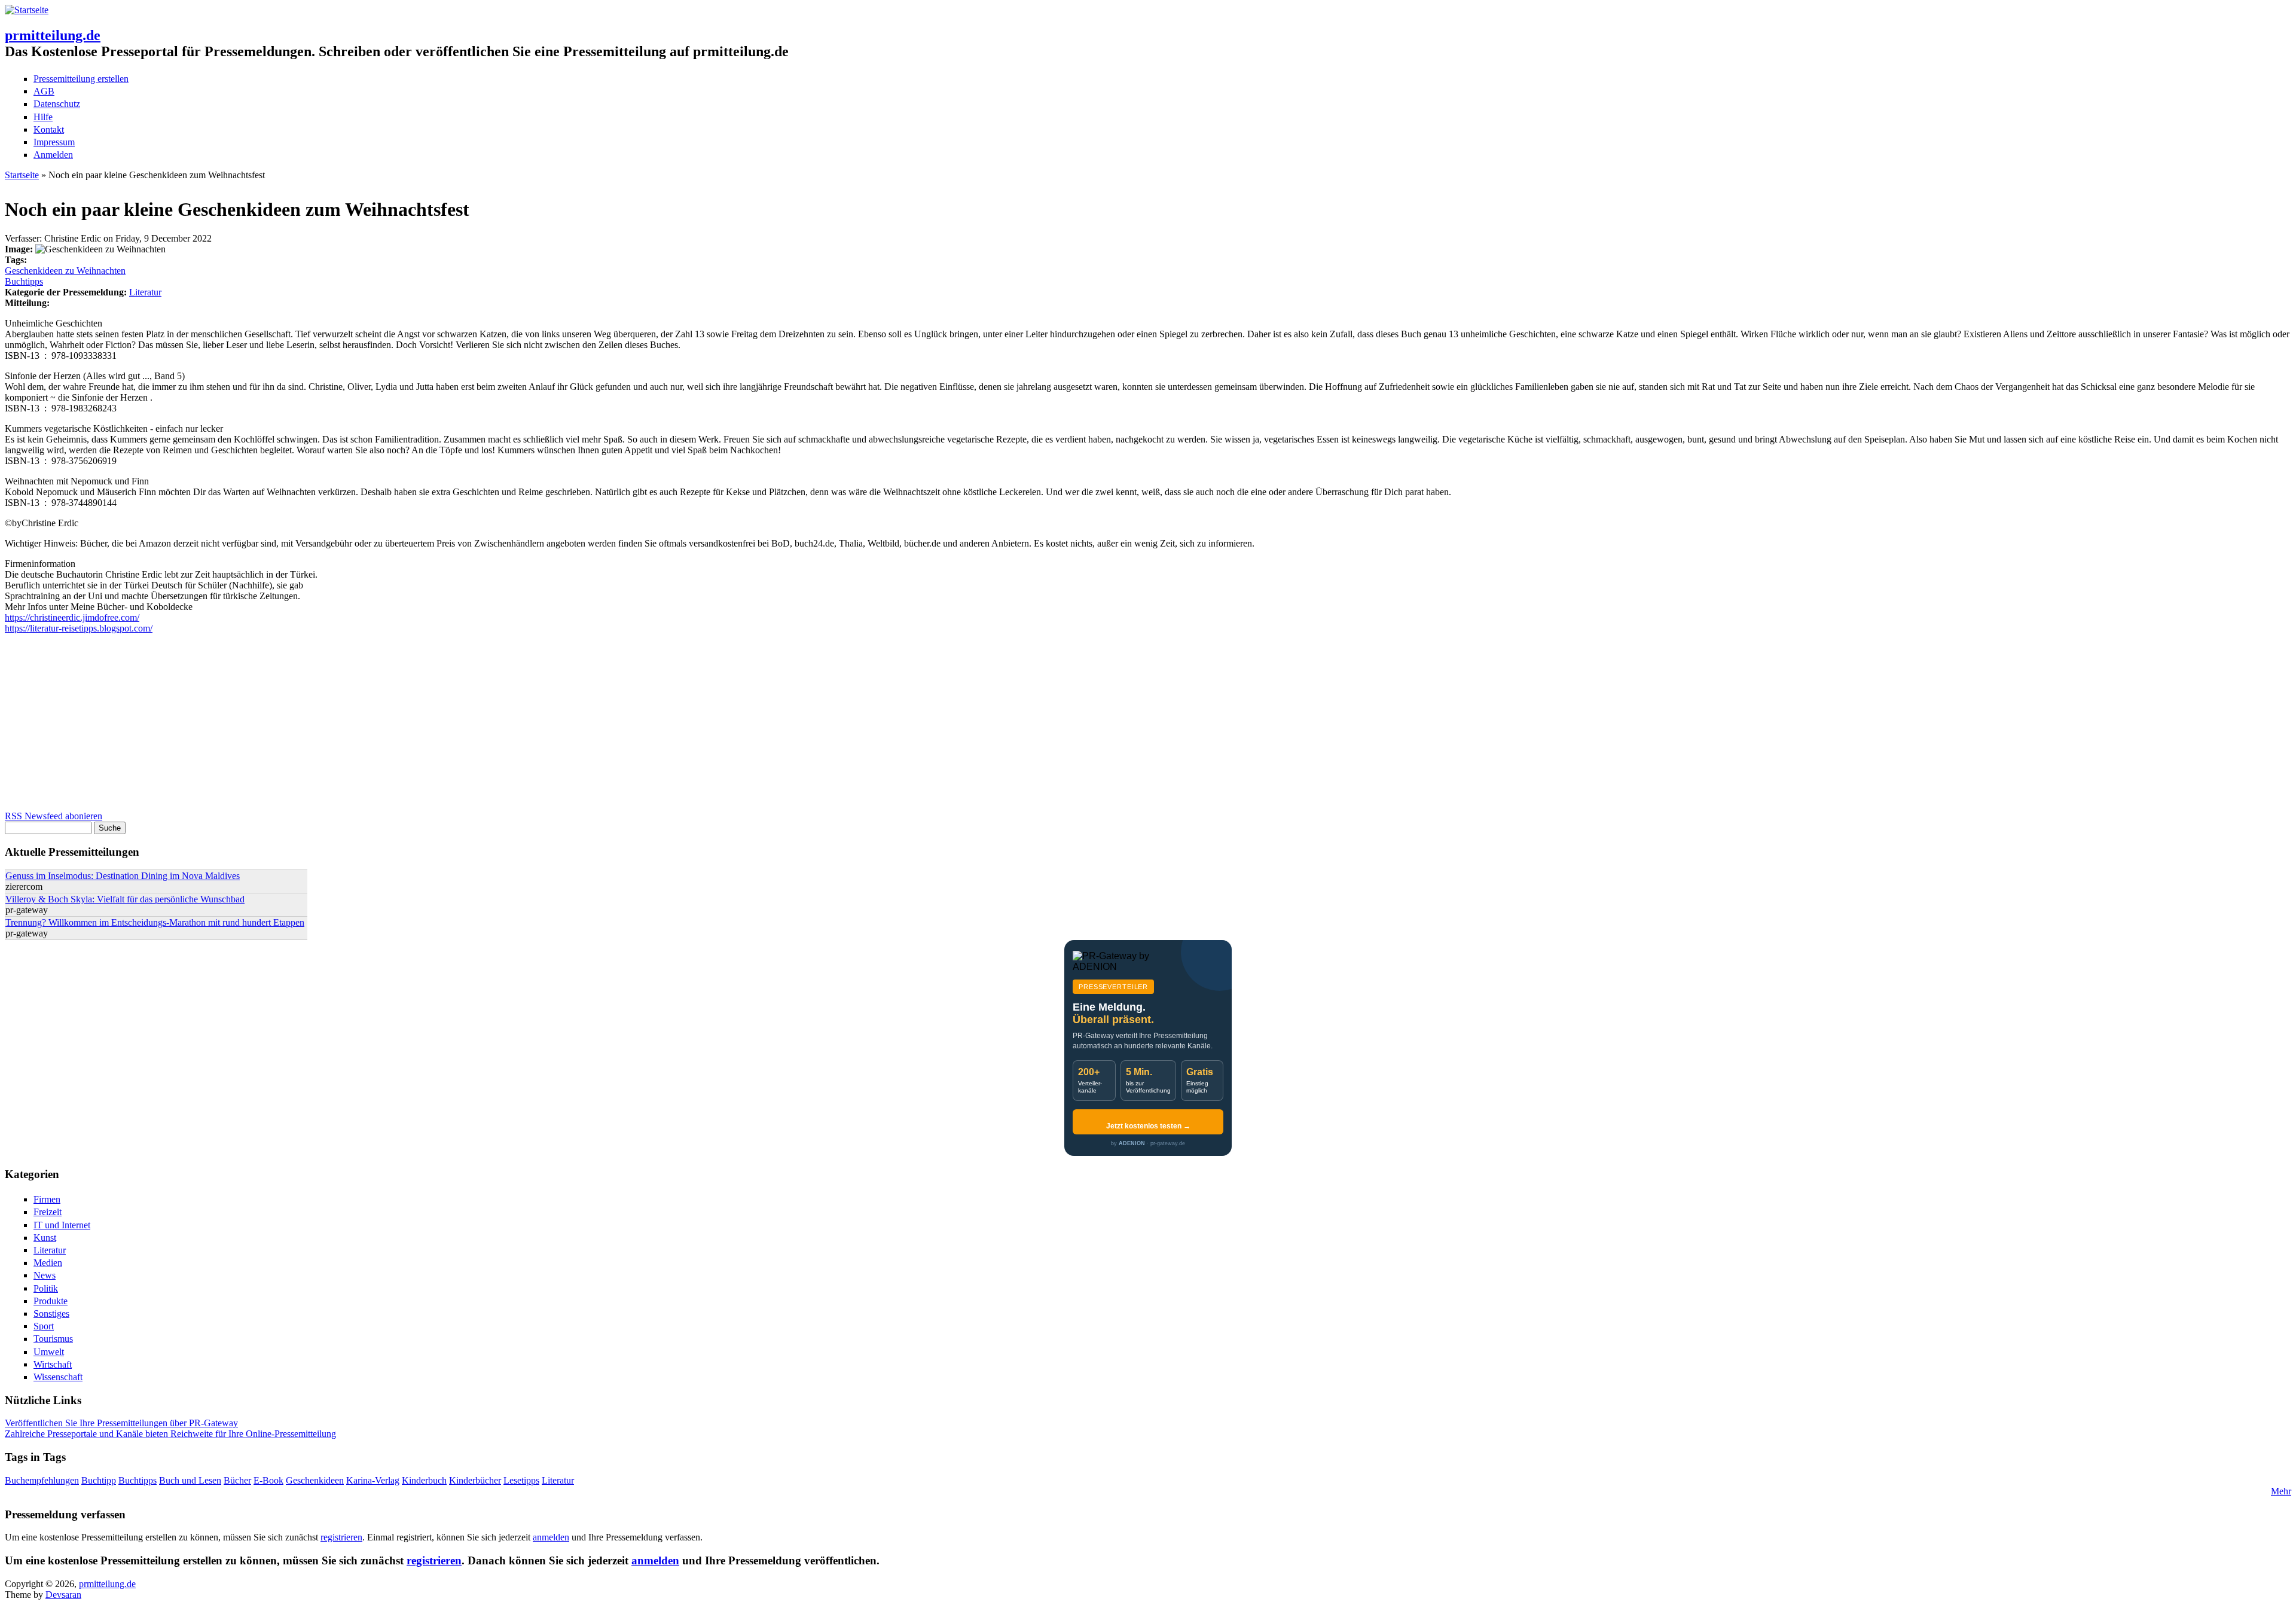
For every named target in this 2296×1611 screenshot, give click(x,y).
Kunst (45, 1238)
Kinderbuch (424, 1480)
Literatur (145, 292)
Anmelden (53, 155)
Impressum (54, 142)
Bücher (237, 1480)
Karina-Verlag (373, 1480)
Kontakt (49, 129)
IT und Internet (62, 1225)
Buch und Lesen (190, 1480)
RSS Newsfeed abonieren (54, 816)
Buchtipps (24, 281)
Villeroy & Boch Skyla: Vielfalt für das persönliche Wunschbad (125, 899)
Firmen (47, 1199)
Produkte (51, 1301)
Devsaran (63, 1595)
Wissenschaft (58, 1377)
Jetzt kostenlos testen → (1148, 1126)
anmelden (551, 1537)
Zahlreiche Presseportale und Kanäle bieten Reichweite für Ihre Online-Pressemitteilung (170, 1434)
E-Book (268, 1480)
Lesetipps (521, 1480)
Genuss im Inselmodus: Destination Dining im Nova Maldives (123, 876)
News (45, 1275)
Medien (48, 1263)
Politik (46, 1288)
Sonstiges (51, 1313)
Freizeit (48, 1212)
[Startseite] (27, 10)
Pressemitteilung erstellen (81, 79)
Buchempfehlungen (42, 1480)
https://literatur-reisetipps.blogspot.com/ (79, 628)
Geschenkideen (315, 1480)
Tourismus (53, 1339)
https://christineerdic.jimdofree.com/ (72, 617)
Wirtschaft (53, 1364)
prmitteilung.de (53, 35)
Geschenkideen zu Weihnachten (65, 271)
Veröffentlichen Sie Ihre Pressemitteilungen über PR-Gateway (121, 1423)
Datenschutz (57, 104)
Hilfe (43, 117)
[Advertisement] (364, 727)
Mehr (2281, 1491)
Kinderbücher (475, 1480)
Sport (44, 1326)
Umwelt (49, 1352)
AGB (44, 91)
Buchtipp (99, 1480)
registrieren (341, 1537)
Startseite (22, 175)
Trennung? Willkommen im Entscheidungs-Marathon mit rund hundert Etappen (155, 922)
